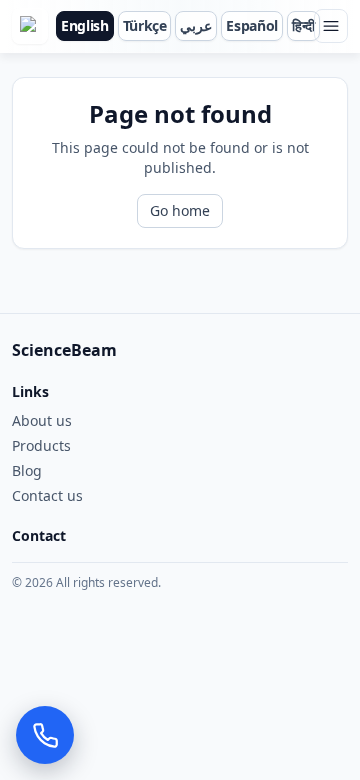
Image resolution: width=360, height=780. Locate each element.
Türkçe (145, 25)
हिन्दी (303, 25)
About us (42, 420)
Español (252, 25)
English (85, 25)
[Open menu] (331, 26)
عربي (196, 25)
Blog (27, 470)
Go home (180, 210)
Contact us (47, 495)
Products (41, 445)
